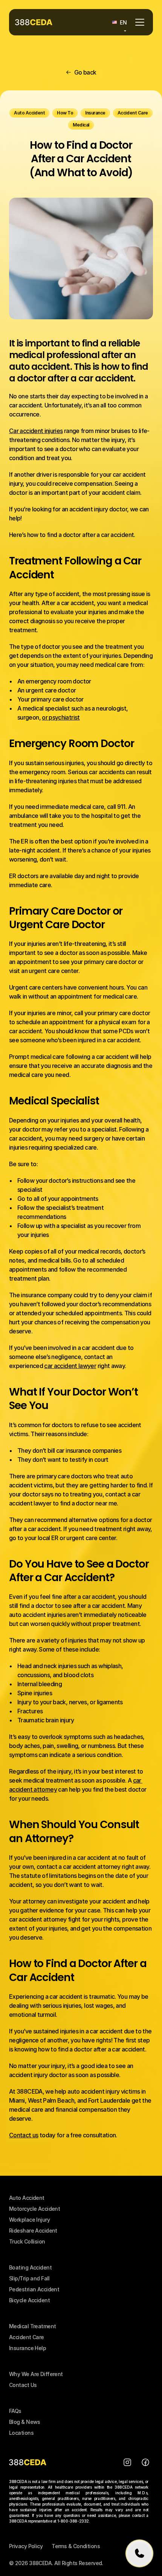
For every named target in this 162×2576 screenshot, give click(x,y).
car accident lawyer (70, 1366)
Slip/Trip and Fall (29, 2278)
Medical (20, 2326)
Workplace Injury (29, 2220)
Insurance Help (28, 2348)
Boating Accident (30, 2267)
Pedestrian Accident (34, 2289)
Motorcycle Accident (34, 2209)
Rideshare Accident (33, 2231)
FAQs (15, 2411)
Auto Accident (27, 2198)
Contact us (24, 2135)
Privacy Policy (26, 2546)
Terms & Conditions (76, 2546)
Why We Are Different (36, 2374)
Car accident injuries (36, 431)
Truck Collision (27, 2241)
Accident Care (27, 2337)
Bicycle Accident (29, 2300)
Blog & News (25, 2422)
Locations (21, 2433)
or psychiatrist (61, 717)
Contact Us (23, 2385)
